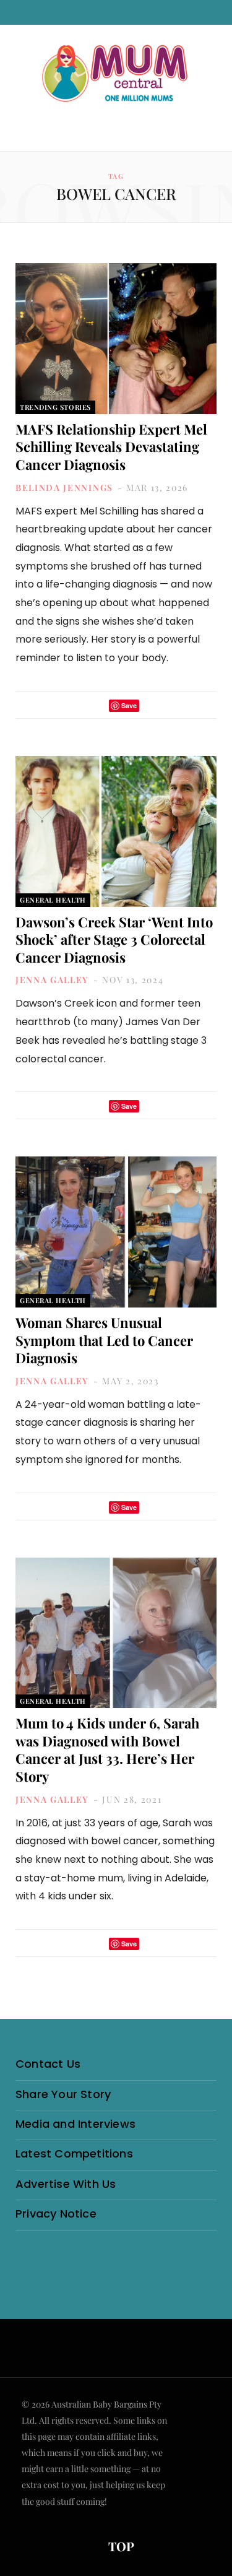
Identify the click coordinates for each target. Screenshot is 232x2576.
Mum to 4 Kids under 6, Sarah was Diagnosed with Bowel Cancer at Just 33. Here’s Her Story (107, 1750)
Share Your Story (63, 2094)
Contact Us (48, 2064)
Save (129, 705)
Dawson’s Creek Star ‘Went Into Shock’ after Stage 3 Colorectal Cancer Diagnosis (114, 939)
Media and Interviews (75, 2124)
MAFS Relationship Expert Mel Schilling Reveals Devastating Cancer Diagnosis (111, 447)
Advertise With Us (66, 2184)
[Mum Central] (116, 74)
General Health (53, 900)
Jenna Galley (52, 980)
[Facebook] (80, 705)
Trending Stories (55, 407)
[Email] (152, 705)
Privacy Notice (56, 2214)
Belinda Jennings (64, 488)
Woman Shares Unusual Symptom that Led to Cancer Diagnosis (104, 1340)
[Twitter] (96, 705)
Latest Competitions (74, 2153)
